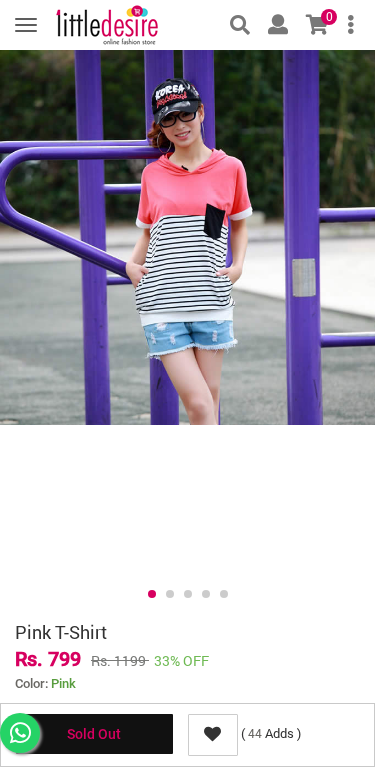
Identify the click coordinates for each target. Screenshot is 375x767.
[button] (152, 594)
